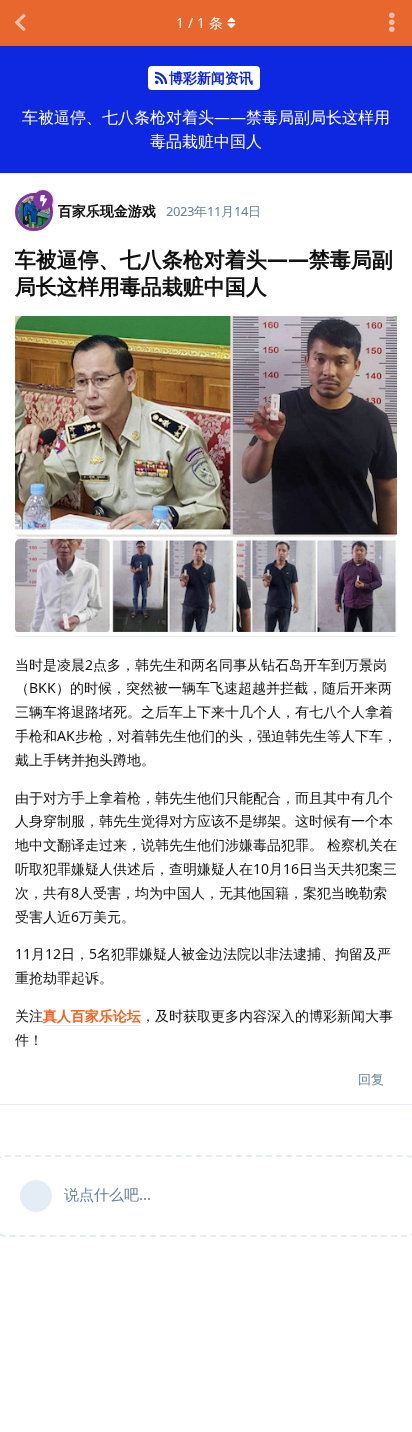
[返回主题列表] (20, 23)
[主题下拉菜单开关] (392, 23)
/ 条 (199, 22)
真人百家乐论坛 (92, 1015)
